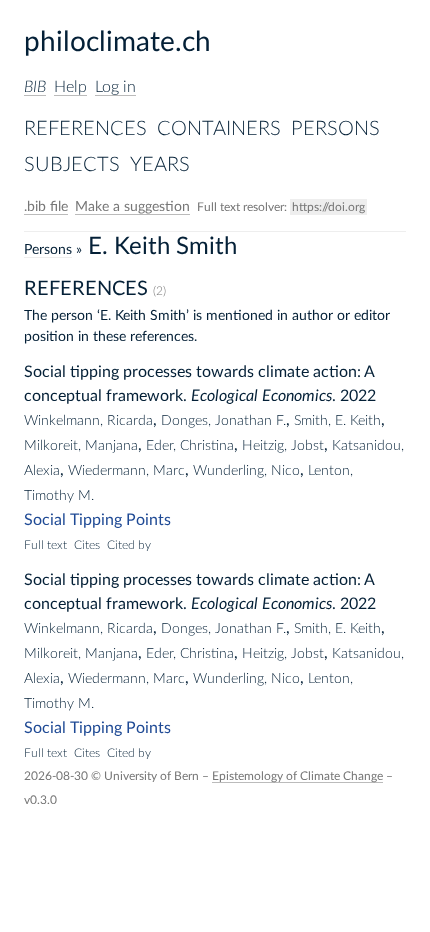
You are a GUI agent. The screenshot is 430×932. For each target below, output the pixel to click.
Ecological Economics (261, 396)
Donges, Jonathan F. (223, 421)
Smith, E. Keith (337, 421)
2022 (358, 396)
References (85, 129)
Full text (45, 545)
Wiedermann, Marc (126, 471)
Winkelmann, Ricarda (88, 421)
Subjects (72, 165)
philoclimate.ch (117, 42)
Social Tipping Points (97, 520)
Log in (115, 87)
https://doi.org (328, 207)
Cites (87, 545)
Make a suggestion (132, 207)
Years (160, 165)
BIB (35, 87)
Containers (219, 129)
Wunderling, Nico (246, 471)
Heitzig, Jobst (283, 446)
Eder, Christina (190, 446)
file (46, 207)
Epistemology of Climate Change (297, 776)
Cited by (129, 545)
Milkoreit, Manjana (81, 446)
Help (70, 87)
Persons (335, 129)
